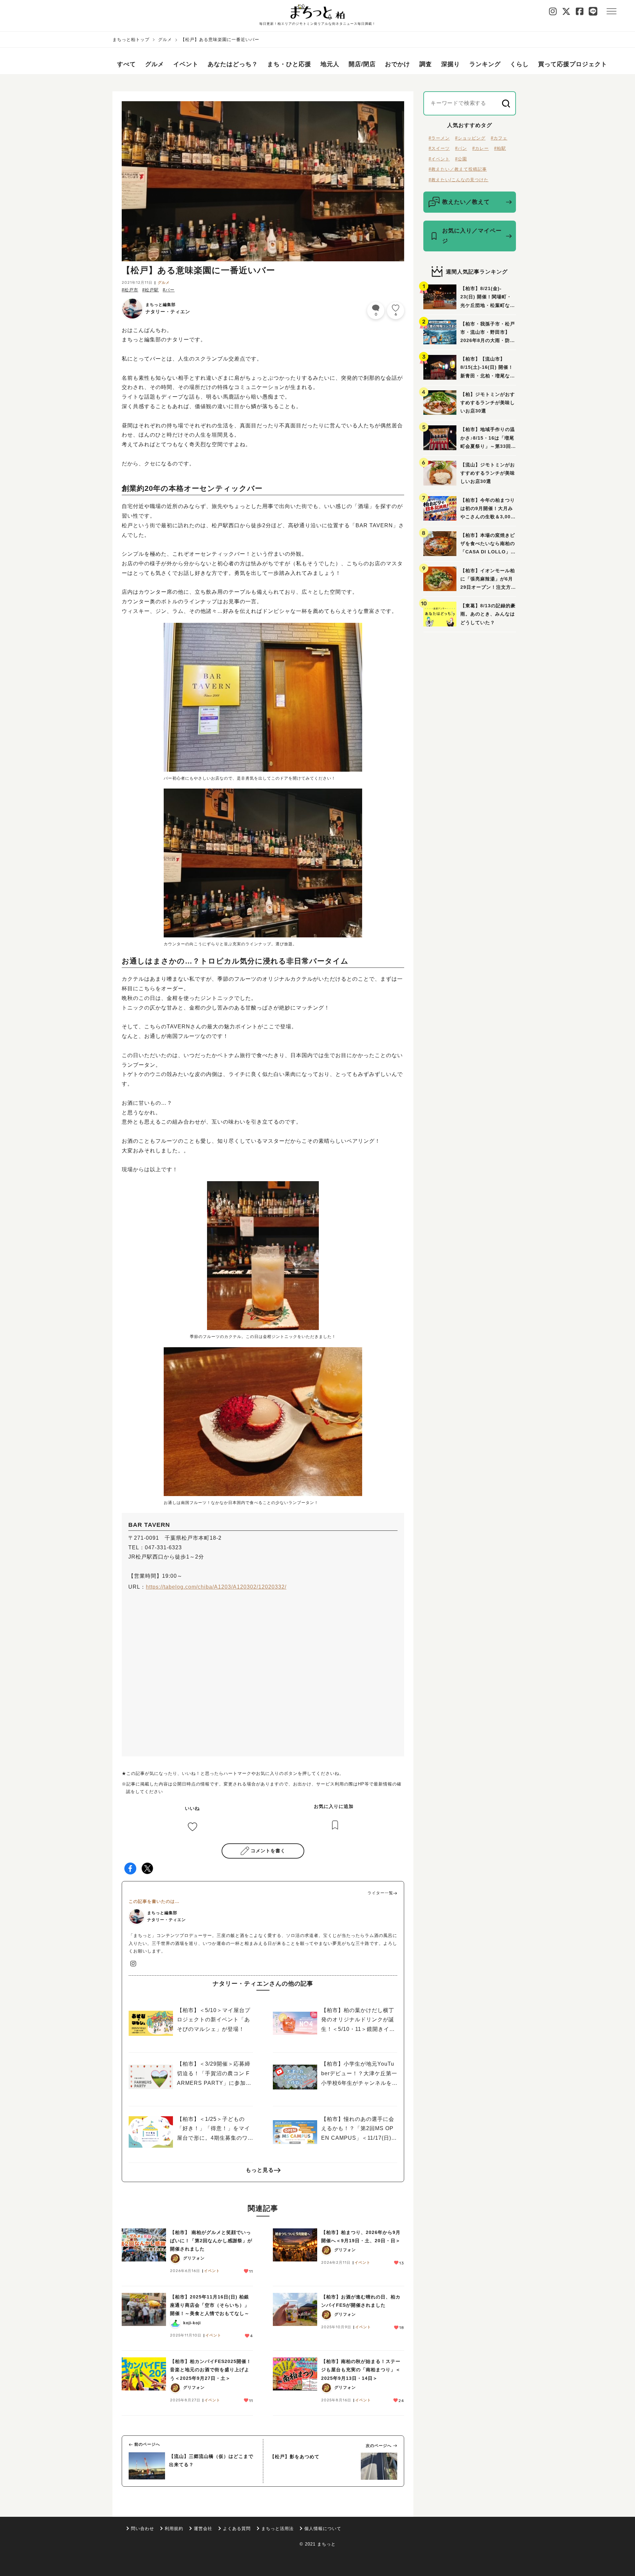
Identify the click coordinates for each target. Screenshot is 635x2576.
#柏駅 (500, 148)
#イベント (439, 159)
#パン (461, 148)
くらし (519, 64)
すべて (127, 64)
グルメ (165, 40)
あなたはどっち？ (233, 64)
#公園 (461, 159)
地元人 (330, 64)
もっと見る (260, 2170)
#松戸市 (130, 290)
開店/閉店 (362, 64)
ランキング (485, 64)
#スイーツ (439, 148)
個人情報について (323, 2529)
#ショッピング (470, 138)
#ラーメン (439, 138)
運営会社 (203, 2529)
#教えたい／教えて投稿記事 (458, 169)
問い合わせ (143, 2529)
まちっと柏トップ (131, 40)
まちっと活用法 (277, 2529)
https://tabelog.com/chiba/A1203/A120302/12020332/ (216, 1587)
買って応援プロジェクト (573, 64)
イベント (186, 64)
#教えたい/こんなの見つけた (459, 180)
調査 (426, 64)
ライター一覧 (380, 1893)
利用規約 (174, 2529)
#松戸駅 (150, 290)
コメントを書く (268, 1851)
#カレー (481, 148)
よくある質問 (237, 2529)
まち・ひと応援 (289, 64)
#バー (169, 290)
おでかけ (398, 64)
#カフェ (499, 138)
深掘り (451, 64)
